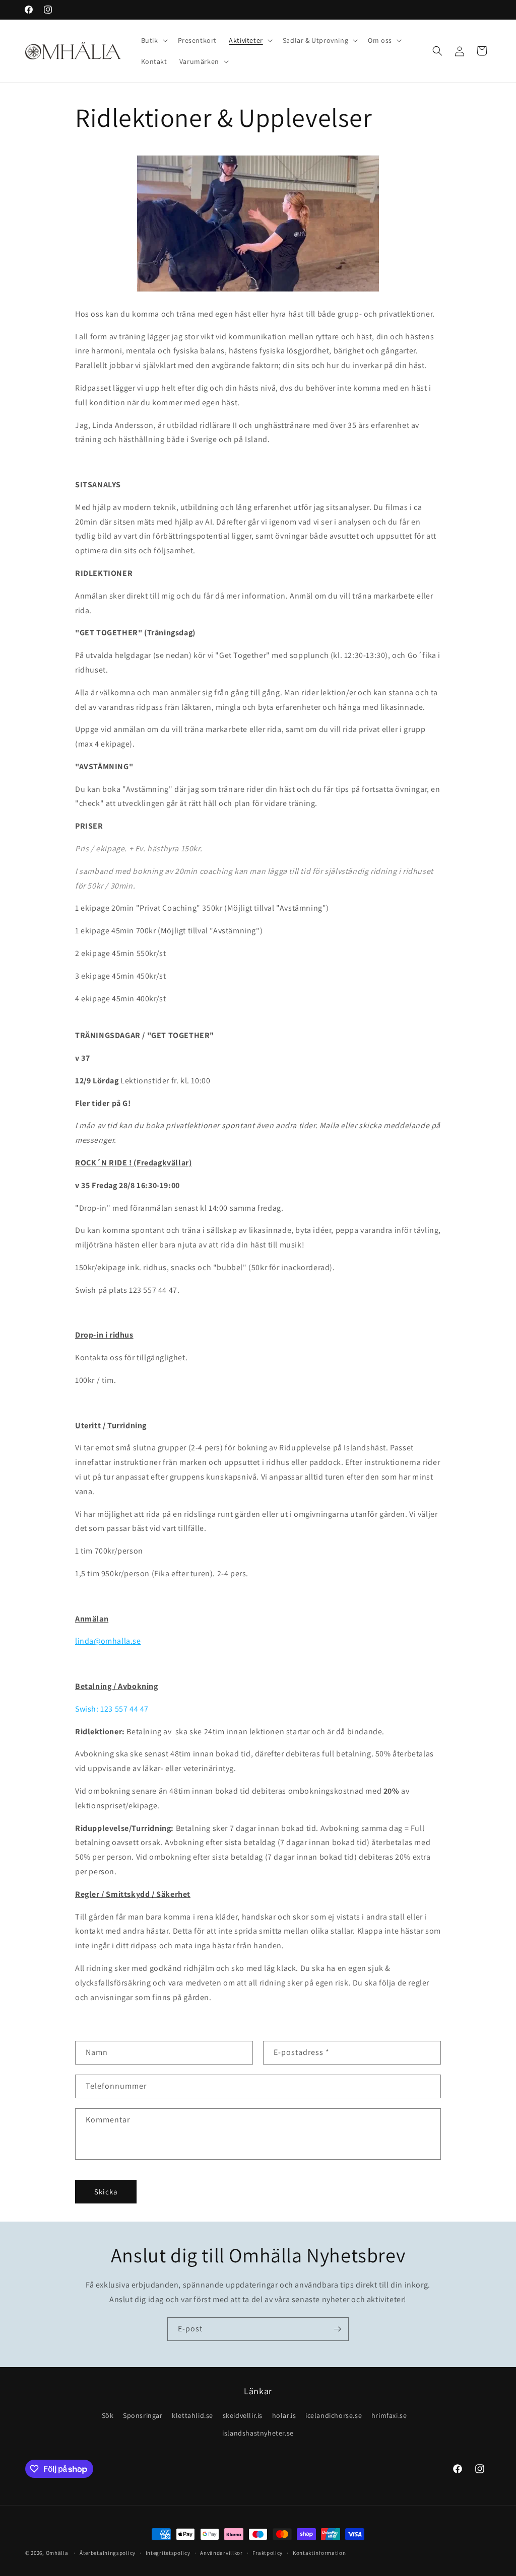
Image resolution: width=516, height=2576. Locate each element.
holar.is (284, 2415)
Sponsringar (143, 2415)
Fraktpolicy (268, 2553)
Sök (108, 2415)
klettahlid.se (192, 2415)
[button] (153, 40)
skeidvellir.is (243, 2415)
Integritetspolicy (168, 2553)
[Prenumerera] (337, 2329)
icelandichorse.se (334, 2415)
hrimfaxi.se (389, 2415)
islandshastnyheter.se (258, 2433)
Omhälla (57, 2553)
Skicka (106, 2192)
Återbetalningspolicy (108, 2553)
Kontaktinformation (319, 2553)
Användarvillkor (221, 2553)
